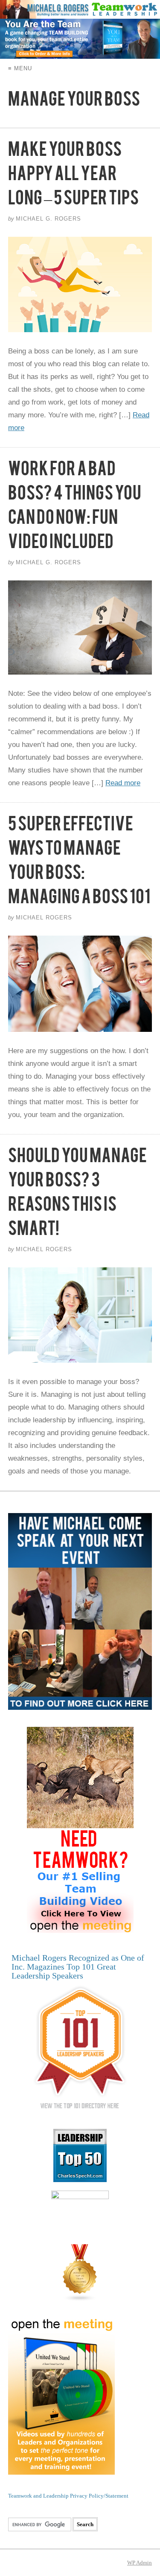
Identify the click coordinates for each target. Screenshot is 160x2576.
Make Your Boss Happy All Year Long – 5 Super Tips (73, 177)
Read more (123, 783)
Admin (140, 2563)
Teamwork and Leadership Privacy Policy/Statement (68, 2496)
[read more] (80, 285)
